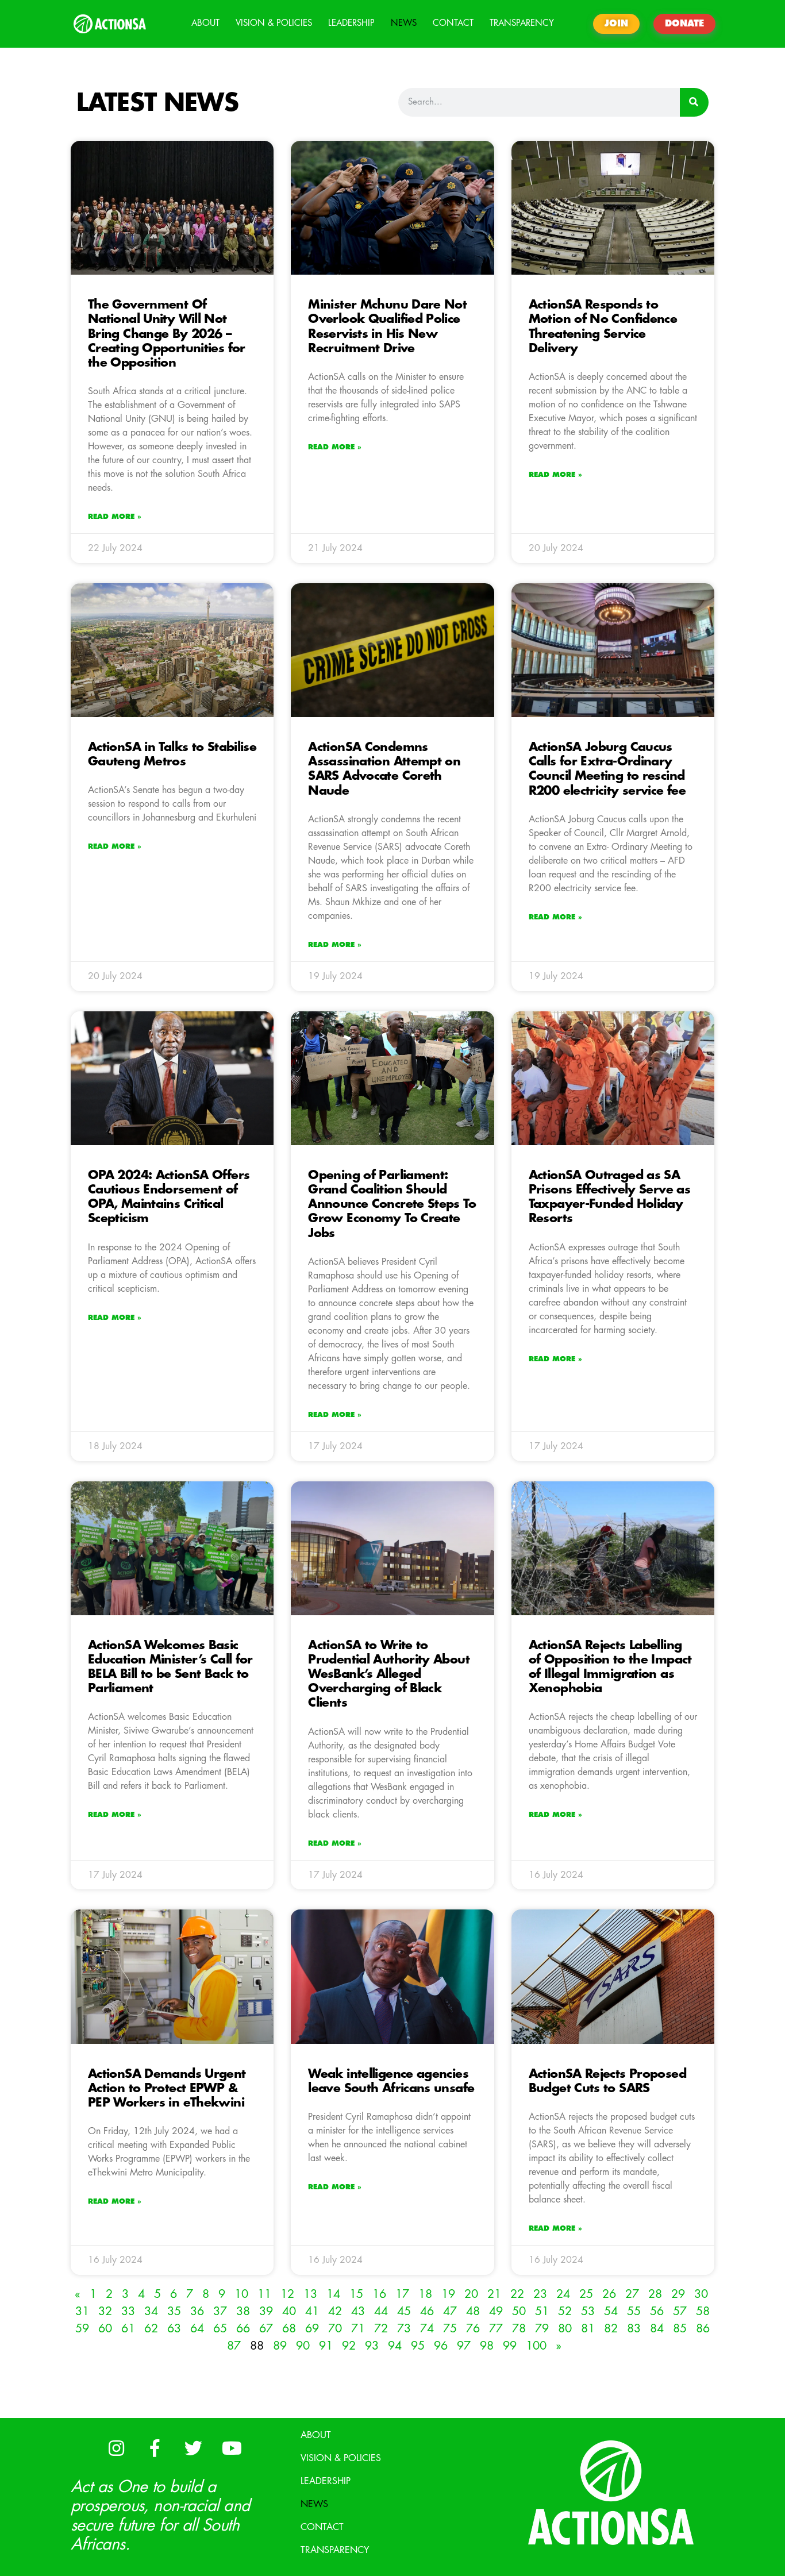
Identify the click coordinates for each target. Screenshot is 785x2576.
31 (82, 2311)
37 (220, 2311)
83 (634, 2329)
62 (151, 2329)
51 (542, 2311)
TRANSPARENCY (522, 23)
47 (450, 2311)
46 (427, 2311)
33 (128, 2311)
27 (632, 2294)
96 (441, 2346)
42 (335, 2311)
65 (220, 2329)
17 (402, 2294)
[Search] (694, 102)
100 (536, 2346)
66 (243, 2329)
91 (326, 2346)
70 (335, 2329)
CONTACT (453, 23)
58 (703, 2311)
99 (510, 2346)
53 (588, 2311)
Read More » (115, 517)
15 (356, 2294)
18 (425, 2294)
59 (82, 2329)
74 (427, 2329)
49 (496, 2311)
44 (381, 2311)
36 (197, 2311)
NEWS (404, 23)
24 (563, 2294)
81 (588, 2329)
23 (540, 2294)
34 (151, 2311)
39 (266, 2311)
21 (494, 2294)
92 (349, 2346)
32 (105, 2311)
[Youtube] (232, 2448)
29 (678, 2294)
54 (611, 2311)
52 (565, 2311)
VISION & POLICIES (274, 23)
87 (234, 2346)
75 (450, 2329)
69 (312, 2329)
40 (289, 2311)
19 (448, 2294)
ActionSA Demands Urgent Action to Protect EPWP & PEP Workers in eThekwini (167, 2088)
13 (310, 2294)
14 (333, 2294)
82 (611, 2329)
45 (404, 2311)
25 (586, 2294)
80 (565, 2329)
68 (289, 2329)
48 (473, 2311)
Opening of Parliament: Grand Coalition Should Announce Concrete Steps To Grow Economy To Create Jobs (392, 1204)
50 (519, 2311)
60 (105, 2329)
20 (471, 2294)
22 (517, 2294)
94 (395, 2346)
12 (287, 2294)
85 (680, 2329)
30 (701, 2294)
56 (657, 2311)
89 (280, 2346)
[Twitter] (193, 2448)
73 (404, 2329)
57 (680, 2311)
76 (473, 2329)
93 (372, 2346)
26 (609, 2294)
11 (264, 2294)
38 (243, 2311)
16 (379, 2294)
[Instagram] (116, 2448)
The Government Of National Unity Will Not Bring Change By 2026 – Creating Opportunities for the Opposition (167, 334)
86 (703, 2329)
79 (542, 2329)
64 (197, 2329)
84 (657, 2329)
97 (464, 2346)
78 (519, 2329)
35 (174, 2311)
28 (655, 2294)
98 (487, 2346)
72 (381, 2329)
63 (174, 2329)
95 (418, 2346)
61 (128, 2329)
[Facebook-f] (155, 2448)
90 (303, 2346)
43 (358, 2311)
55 (634, 2311)
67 (266, 2329)
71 (358, 2329)
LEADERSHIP (351, 23)
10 (241, 2294)
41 (312, 2311)
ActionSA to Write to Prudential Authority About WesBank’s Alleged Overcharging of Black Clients (389, 1674)
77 (496, 2329)
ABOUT (205, 23)
